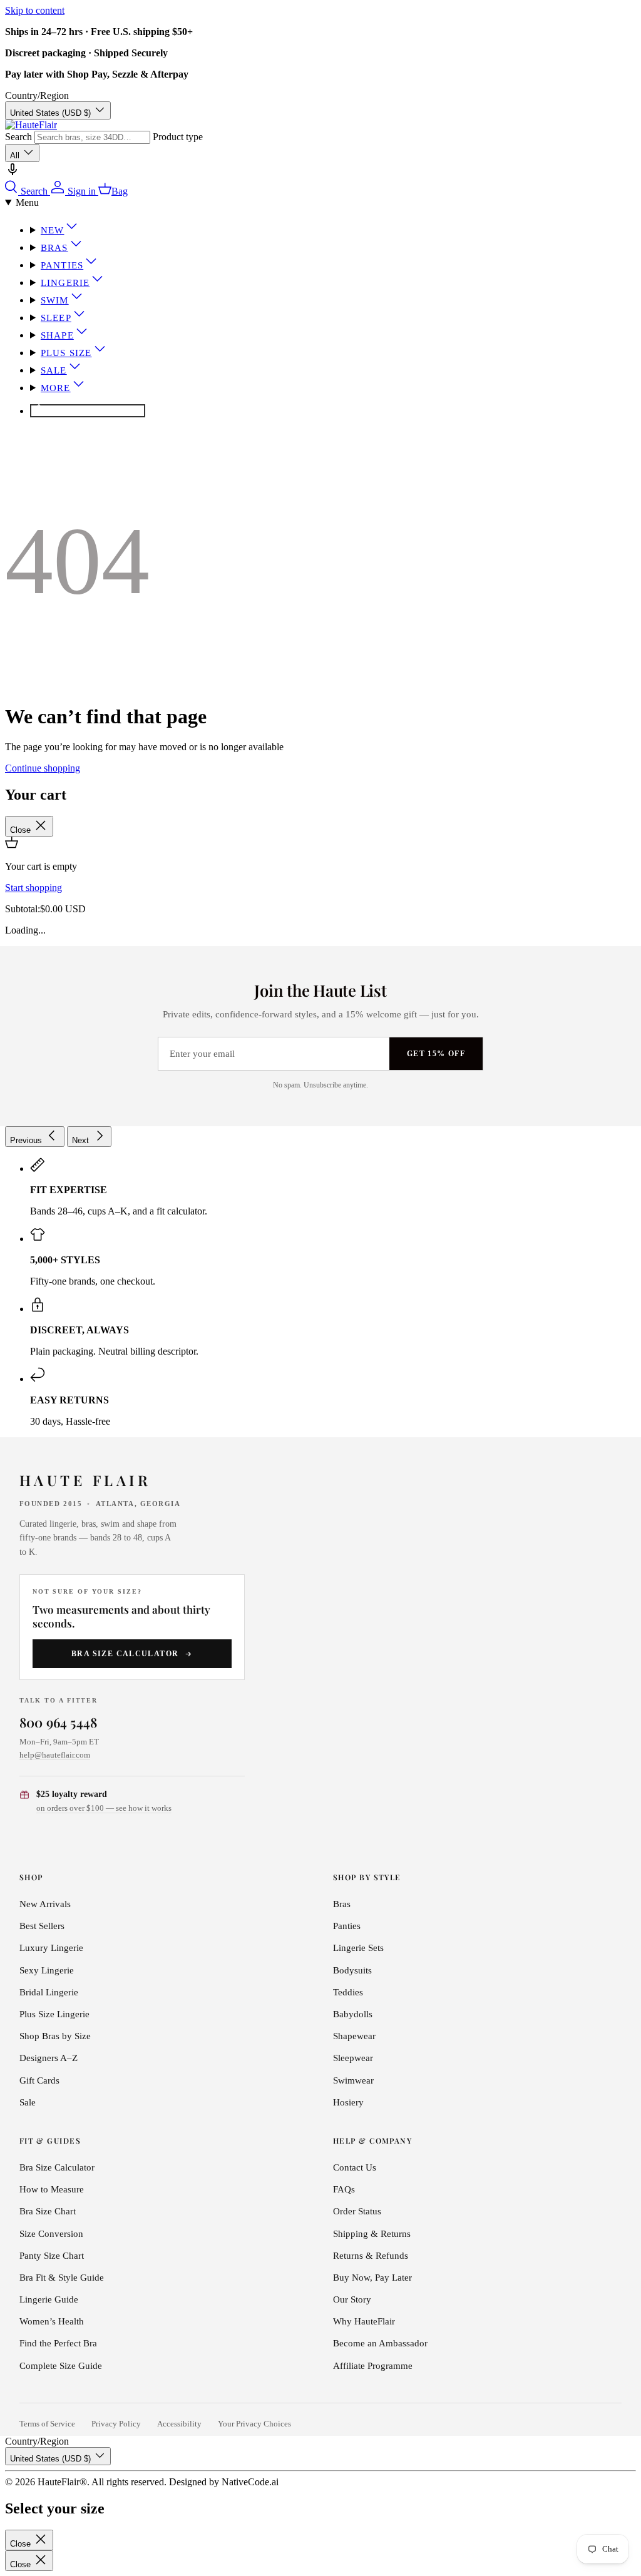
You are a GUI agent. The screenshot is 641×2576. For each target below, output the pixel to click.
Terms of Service (47, 2424)
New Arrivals (45, 1904)
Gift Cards (39, 2080)
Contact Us (355, 2167)
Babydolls (353, 2014)
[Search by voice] (13, 174)
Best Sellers (42, 1926)
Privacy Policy (116, 2424)
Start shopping (33, 888)
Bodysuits (352, 1970)
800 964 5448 (59, 1722)
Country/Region (37, 95)
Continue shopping (43, 768)
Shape (57, 335)
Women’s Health (52, 2321)
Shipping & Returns (372, 2234)
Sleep (56, 318)
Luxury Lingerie (51, 1948)
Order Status (357, 2211)
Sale (54, 370)
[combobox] (92, 137)
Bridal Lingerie (49, 1992)
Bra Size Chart (48, 2211)
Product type (178, 137)
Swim (55, 300)
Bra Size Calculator (125, 1654)
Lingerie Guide (49, 2299)
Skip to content (35, 10)
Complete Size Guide (61, 2366)
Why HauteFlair (364, 2321)
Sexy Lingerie (47, 1970)
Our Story (352, 2299)
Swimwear (353, 2080)
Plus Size (66, 353)
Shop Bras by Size (55, 2036)
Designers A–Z (49, 2058)
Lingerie (65, 283)
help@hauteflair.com (55, 1755)
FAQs (344, 2189)
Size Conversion (51, 2234)
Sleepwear (353, 2058)
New (53, 230)
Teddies (348, 1992)
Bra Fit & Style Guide (62, 2278)
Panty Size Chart (52, 2256)
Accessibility (179, 2424)
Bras (54, 248)
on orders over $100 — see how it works (104, 1808)
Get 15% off (436, 1054)
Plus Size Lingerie (54, 2014)
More (56, 388)
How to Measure (52, 2189)
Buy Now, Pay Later (372, 2278)
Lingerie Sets (358, 1948)
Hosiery (348, 2102)
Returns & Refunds (371, 2256)
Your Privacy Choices (254, 2424)
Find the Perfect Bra (58, 2343)
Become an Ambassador (380, 2343)
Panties (62, 265)
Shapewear (354, 2036)
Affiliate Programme (373, 2366)
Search (18, 137)
